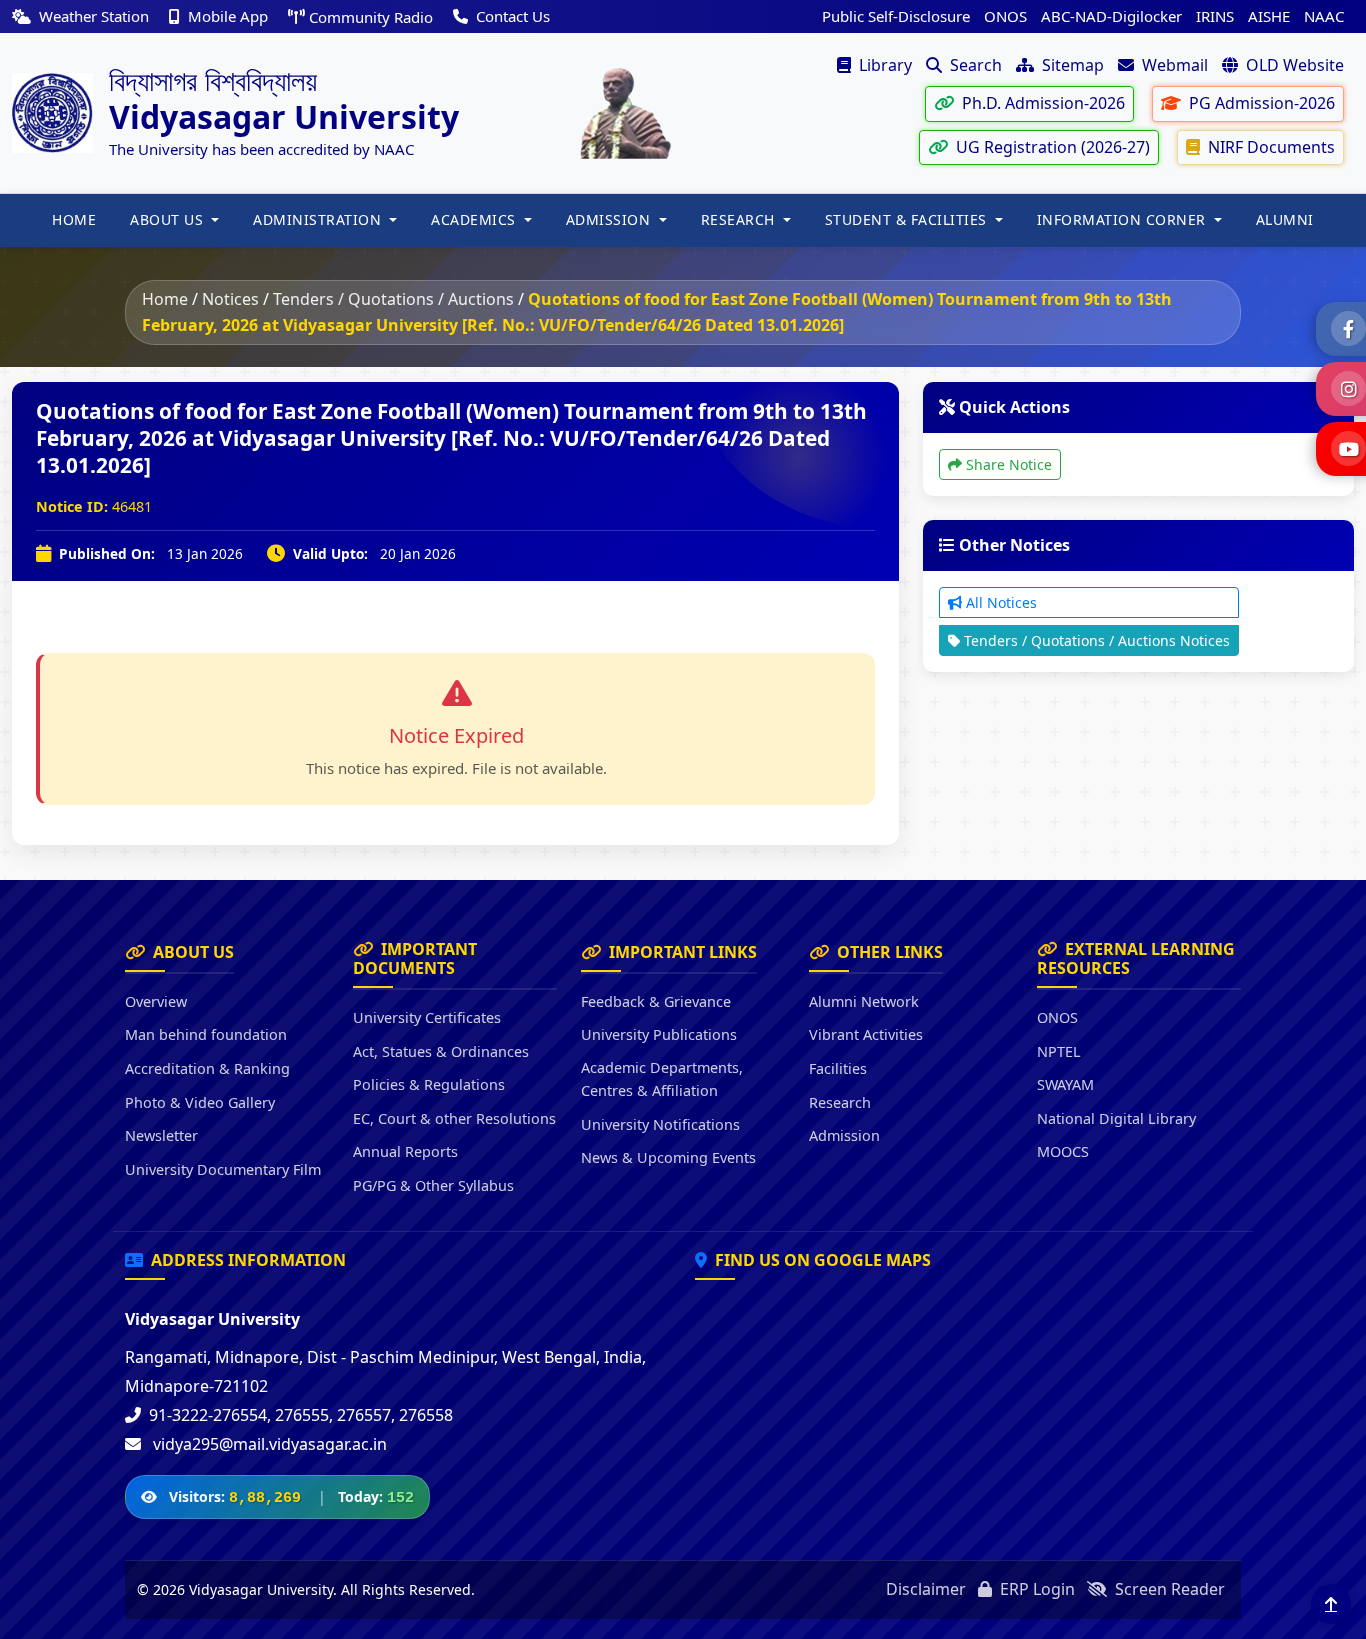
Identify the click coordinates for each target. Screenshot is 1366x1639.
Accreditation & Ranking (207, 1068)
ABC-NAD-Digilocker (1111, 16)
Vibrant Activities (866, 1034)
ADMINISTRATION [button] (319, 219)
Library (883, 65)
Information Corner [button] (1124, 219)
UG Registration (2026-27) (1051, 147)
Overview (156, 1001)
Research (840, 1102)
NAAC (1324, 16)
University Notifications (660, 1124)
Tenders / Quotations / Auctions (393, 299)
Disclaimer (926, 1589)
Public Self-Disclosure (896, 16)
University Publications (659, 1034)
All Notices (999, 602)
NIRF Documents (1269, 147)
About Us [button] (169, 219)
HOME (74, 219)
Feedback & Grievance (656, 1001)
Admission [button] (610, 219)
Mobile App (228, 16)
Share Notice (1007, 464)
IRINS (1215, 16)
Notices (230, 299)
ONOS (1005, 16)
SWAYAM (1065, 1084)
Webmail (1173, 65)
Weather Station (94, 16)
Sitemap (1071, 65)
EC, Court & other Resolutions (454, 1118)
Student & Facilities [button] (908, 219)
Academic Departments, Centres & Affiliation (662, 1079)
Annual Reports (405, 1151)
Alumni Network (864, 1001)
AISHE (1269, 16)
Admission (844, 1135)
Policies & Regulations (429, 1084)
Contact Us (511, 16)
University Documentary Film (223, 1169)
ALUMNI (1285, 219)
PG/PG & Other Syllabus (433, 1185)
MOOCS (1063, 1151)
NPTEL (1059, 1051)
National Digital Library (1116, 1118)
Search (974, 65)
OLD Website (1293, 65)
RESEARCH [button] (740, 219)
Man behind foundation (206, 1034)
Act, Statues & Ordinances (441, 1051)
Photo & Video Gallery (200, 1102)
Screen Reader (1168, 1589)
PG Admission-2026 (1260, 103)
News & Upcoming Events (668, 1157)
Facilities (838, 1068)
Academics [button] (475, 219)
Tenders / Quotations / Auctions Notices (1095, 640)
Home (165, 299)
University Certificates (427, 1017)
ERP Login (1035, 1589)
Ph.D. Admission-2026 (1041, 103)
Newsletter (161, 1135)
